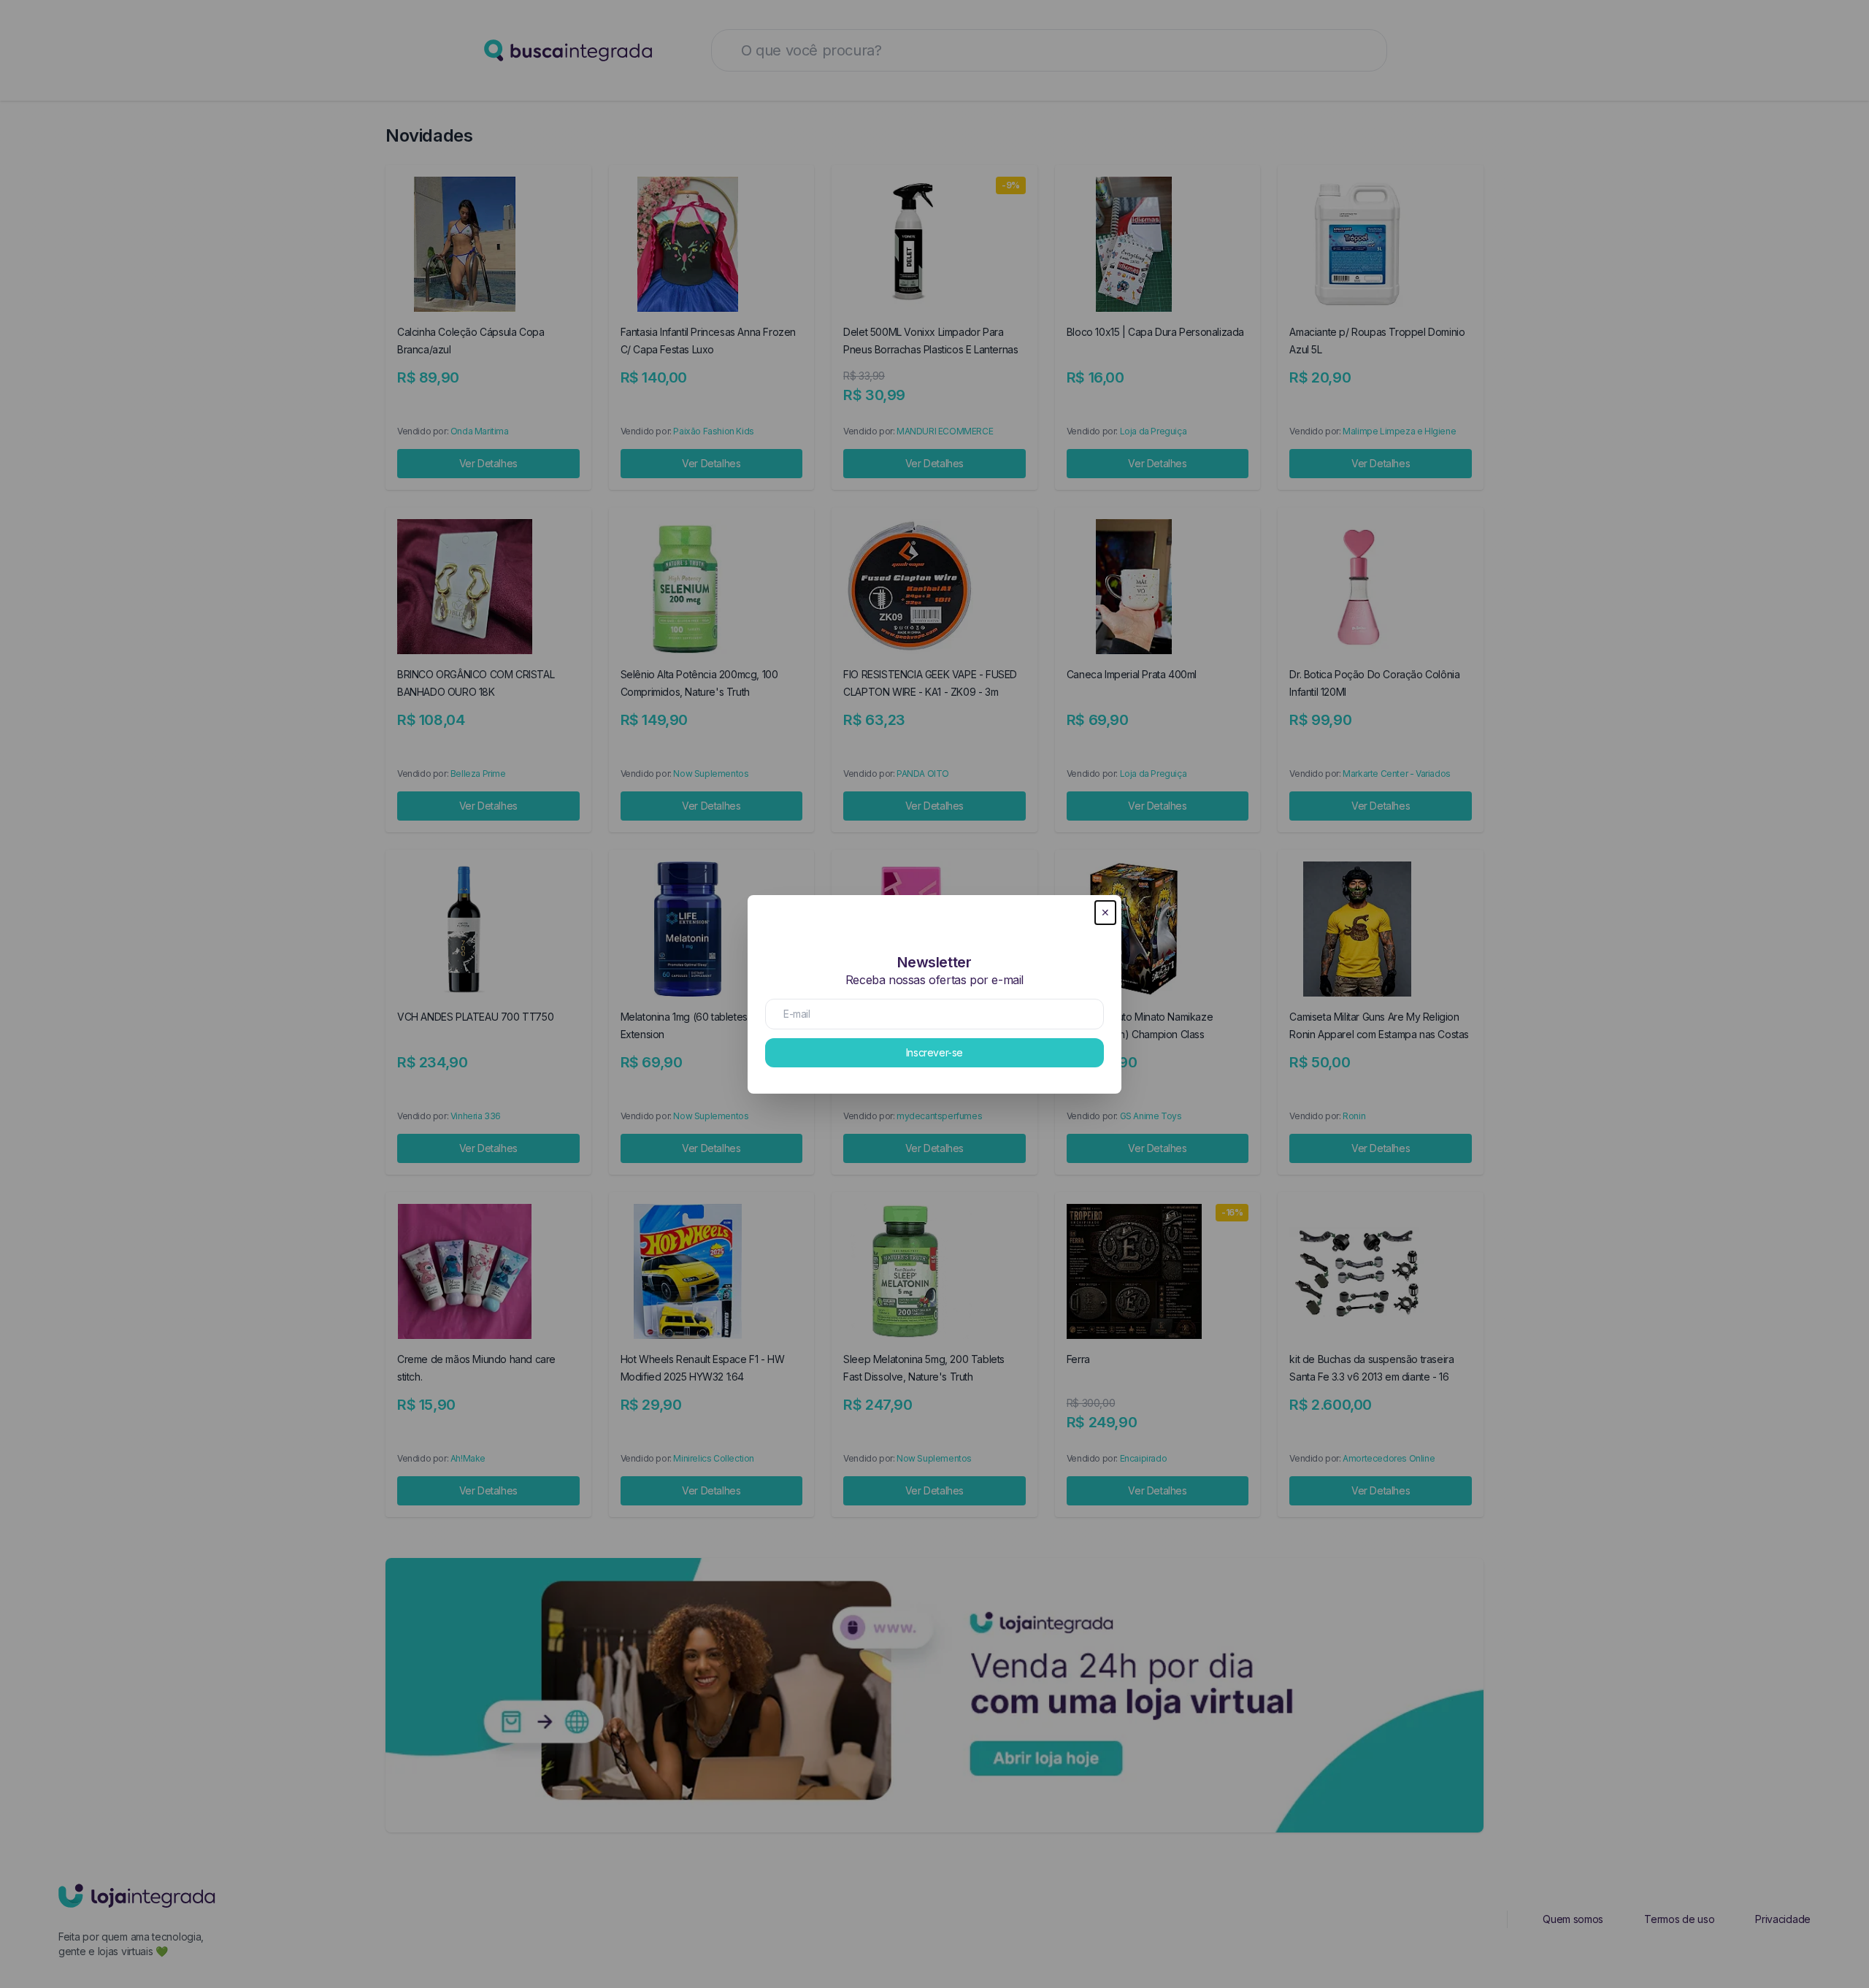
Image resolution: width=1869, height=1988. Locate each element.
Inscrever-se (934, 1052)
